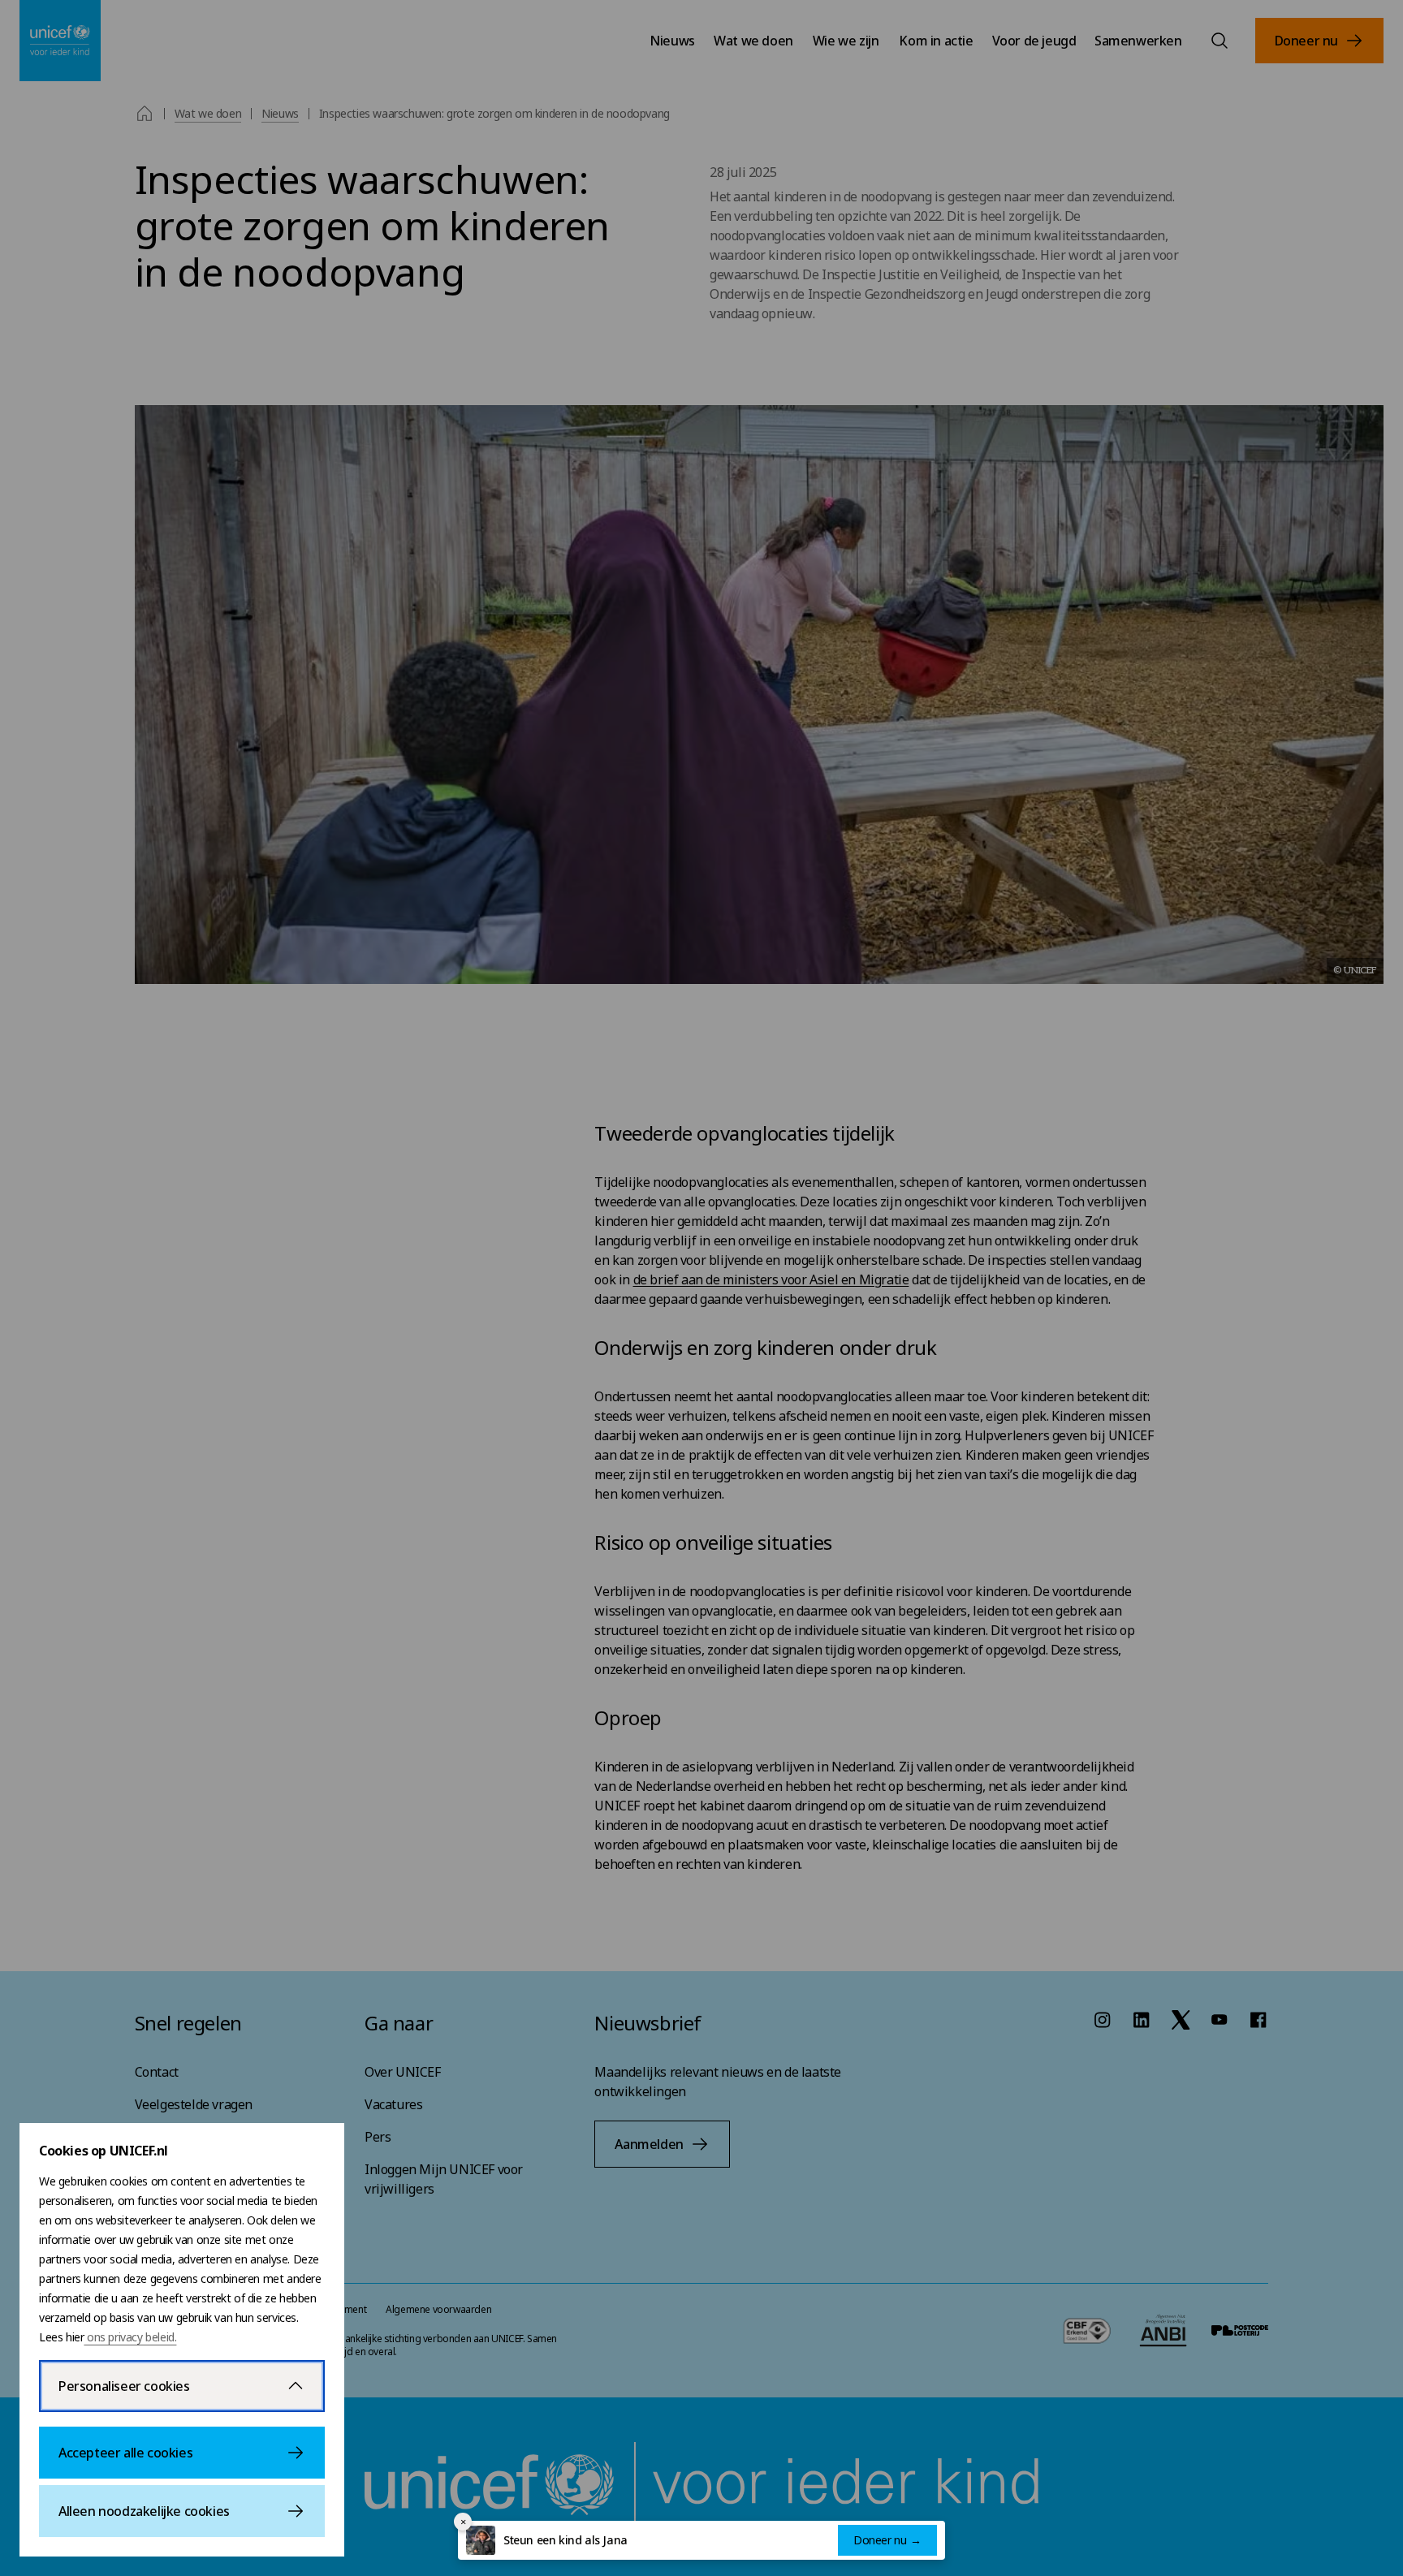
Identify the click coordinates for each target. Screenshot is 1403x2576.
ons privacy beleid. (130, 2337)
